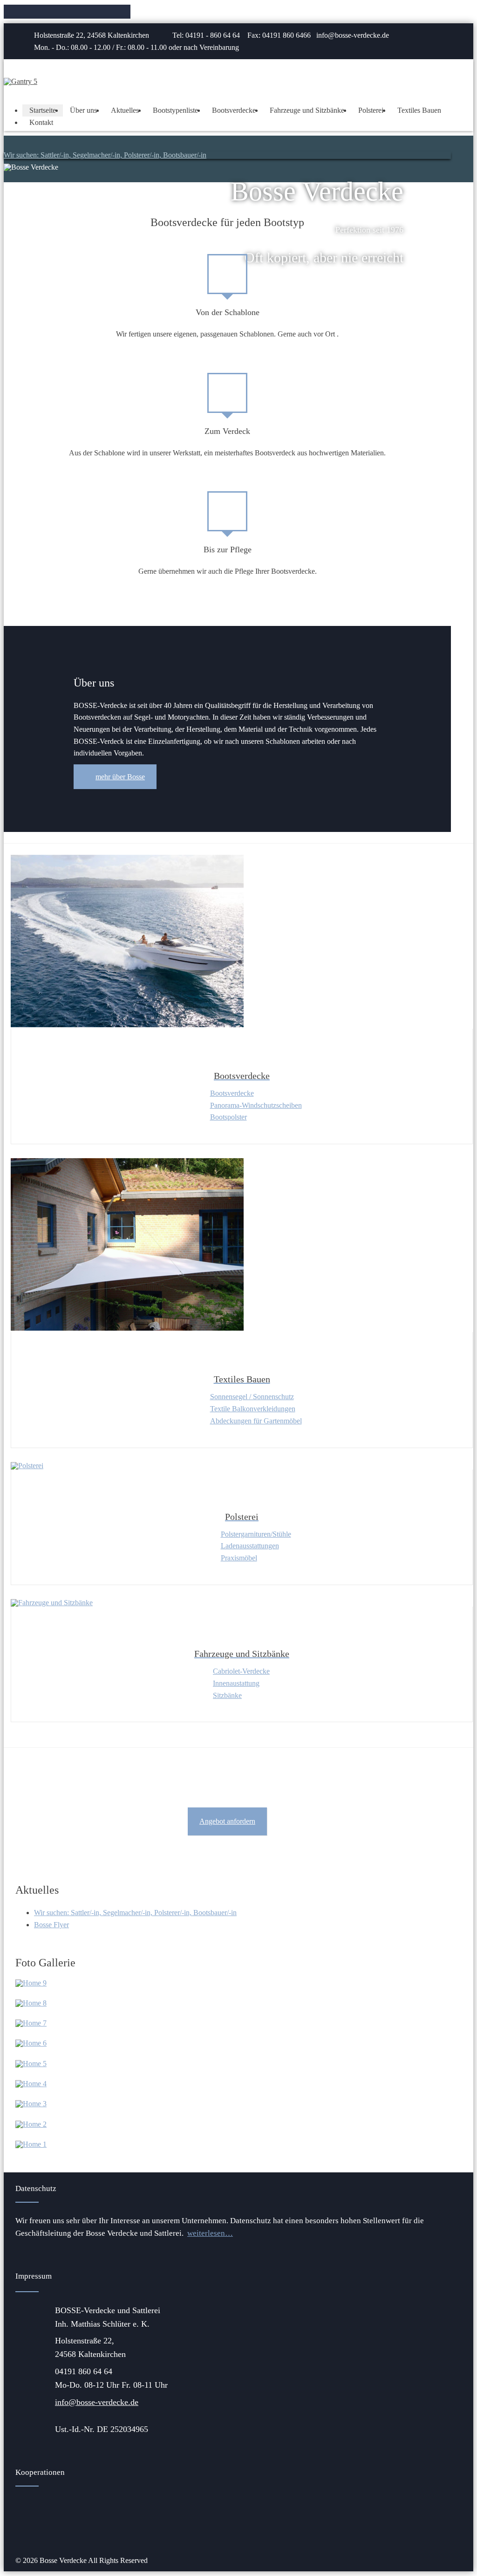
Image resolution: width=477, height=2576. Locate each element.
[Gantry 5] (20, 81)
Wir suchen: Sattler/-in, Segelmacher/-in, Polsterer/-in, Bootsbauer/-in (105, 155)
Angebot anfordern (227, 1821)
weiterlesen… (210, 2233)
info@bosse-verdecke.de (97, 2402)
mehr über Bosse (120, 777)
